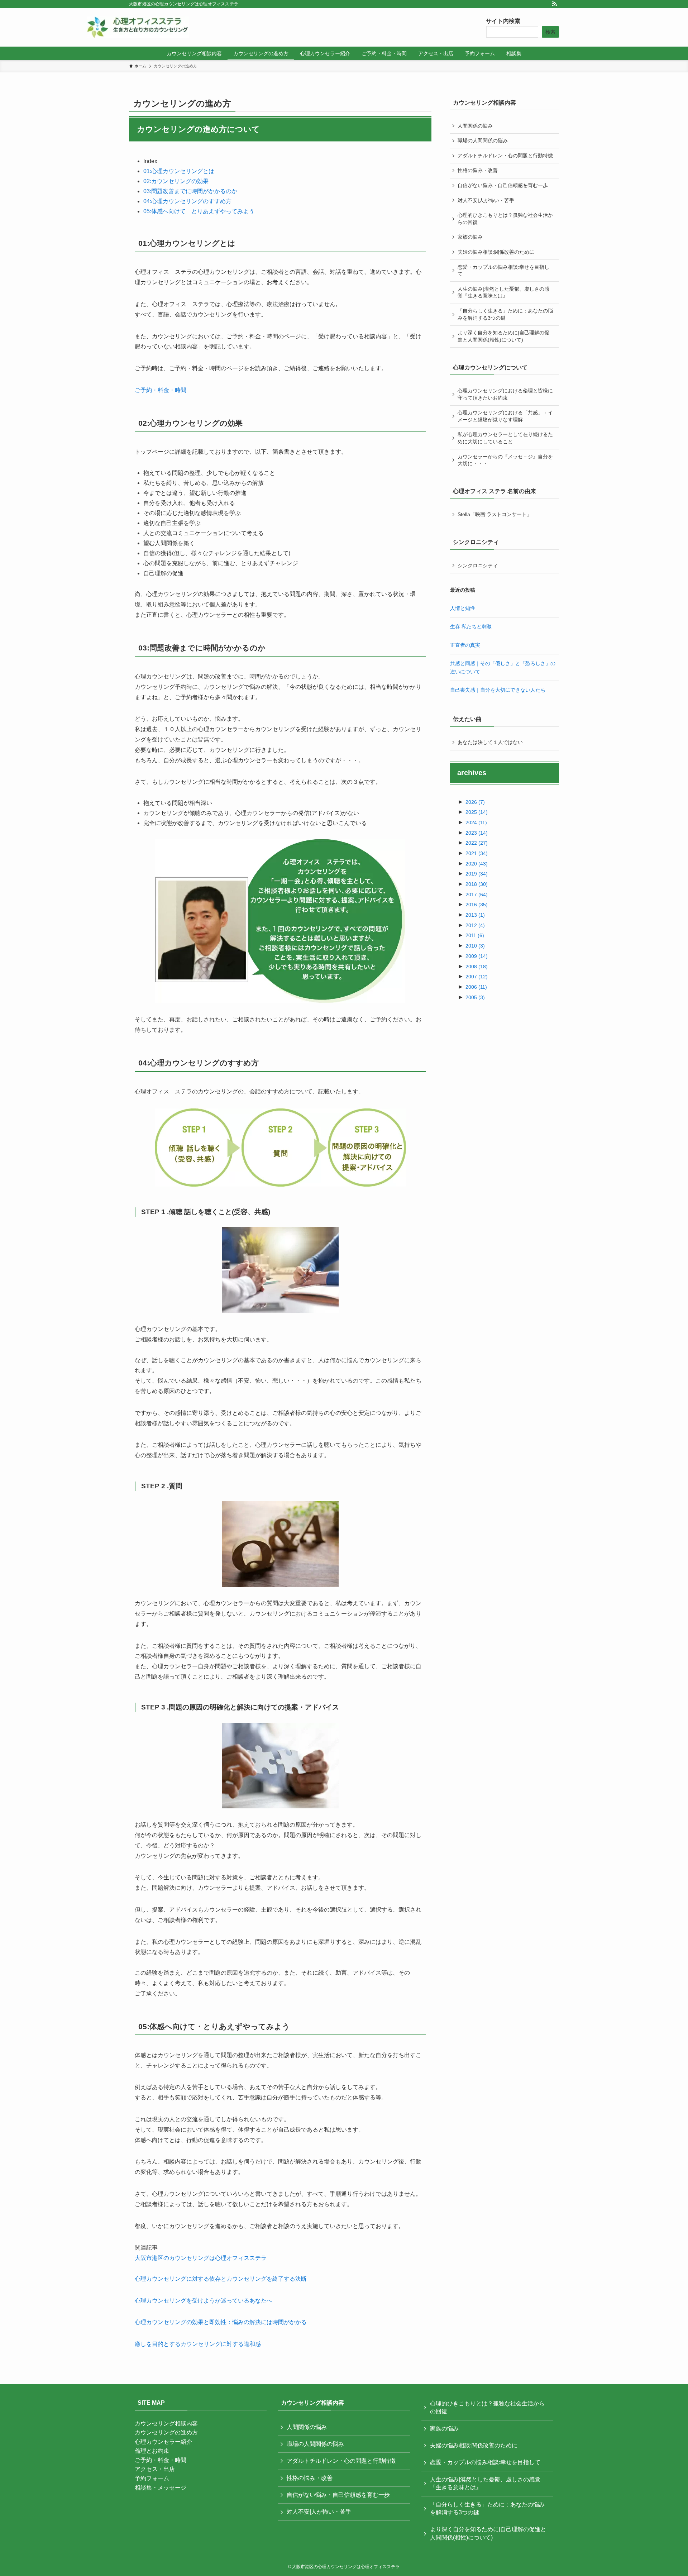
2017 (477, 895)
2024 (476, 822)
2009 (477, 956)
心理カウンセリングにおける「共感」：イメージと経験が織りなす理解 (505, 416)
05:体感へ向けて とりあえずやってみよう (199, 211)
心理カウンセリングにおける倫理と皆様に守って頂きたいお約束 (505, 394)
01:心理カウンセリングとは (179, 171)
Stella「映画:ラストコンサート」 (495, 514)
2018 (477, 884)
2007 (477, 977)
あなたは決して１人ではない (490, 742)
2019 (477, 874)
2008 (477, 967)
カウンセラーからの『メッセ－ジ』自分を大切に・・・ (505, 460)
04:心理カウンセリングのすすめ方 (187, 201)
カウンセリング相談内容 (166, 2424)
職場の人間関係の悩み (483, 140)
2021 (477, 853)
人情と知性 (463, 608)
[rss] (554, 4)
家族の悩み (470, 237)
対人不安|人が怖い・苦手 (486, 200)
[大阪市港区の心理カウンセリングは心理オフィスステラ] (138, 27)
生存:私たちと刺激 (471, 626)
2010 (475, 946)
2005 (475, 997)
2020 (477, 864)
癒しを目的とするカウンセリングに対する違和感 (198, 2344)
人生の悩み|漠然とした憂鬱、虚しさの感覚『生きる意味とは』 (503, 292)
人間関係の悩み (475, 126)
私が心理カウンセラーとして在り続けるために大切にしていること (505, 438)
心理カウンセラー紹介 (163, 2442)
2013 (475, 915)
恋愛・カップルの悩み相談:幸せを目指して (503, 271)
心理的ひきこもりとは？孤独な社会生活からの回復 (505, 219)
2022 (477, 843)
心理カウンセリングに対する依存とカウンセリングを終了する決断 (221, 2279)
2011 (475, 935)
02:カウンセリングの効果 (176, 181)
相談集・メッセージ (161, 2488)
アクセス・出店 (155, 2469)
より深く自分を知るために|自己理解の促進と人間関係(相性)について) (503, 336)
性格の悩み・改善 (478, 170)
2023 (477, 833)
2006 (476, 987)
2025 (477, 812)
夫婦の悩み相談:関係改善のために (496, 252)
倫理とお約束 (152, 2451)
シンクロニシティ (478, 566)
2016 (477, 905)
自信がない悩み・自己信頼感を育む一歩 (503, 185)
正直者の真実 (465, 645)
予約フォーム (152, 2478)
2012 (475, 925)
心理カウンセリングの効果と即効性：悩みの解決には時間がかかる (221, 2322)
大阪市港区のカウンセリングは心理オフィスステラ (201, 2258)
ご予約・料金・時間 (161, 390)
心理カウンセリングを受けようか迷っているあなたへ (204, 2301)
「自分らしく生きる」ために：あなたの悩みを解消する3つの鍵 (505, 314)
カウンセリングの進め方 (166, 2432)
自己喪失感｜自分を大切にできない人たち (498, 690)
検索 (550, 32)
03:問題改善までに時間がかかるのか (190, 191)
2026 (475, 802)
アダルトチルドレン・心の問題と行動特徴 (505, 156)
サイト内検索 (503, 21)
